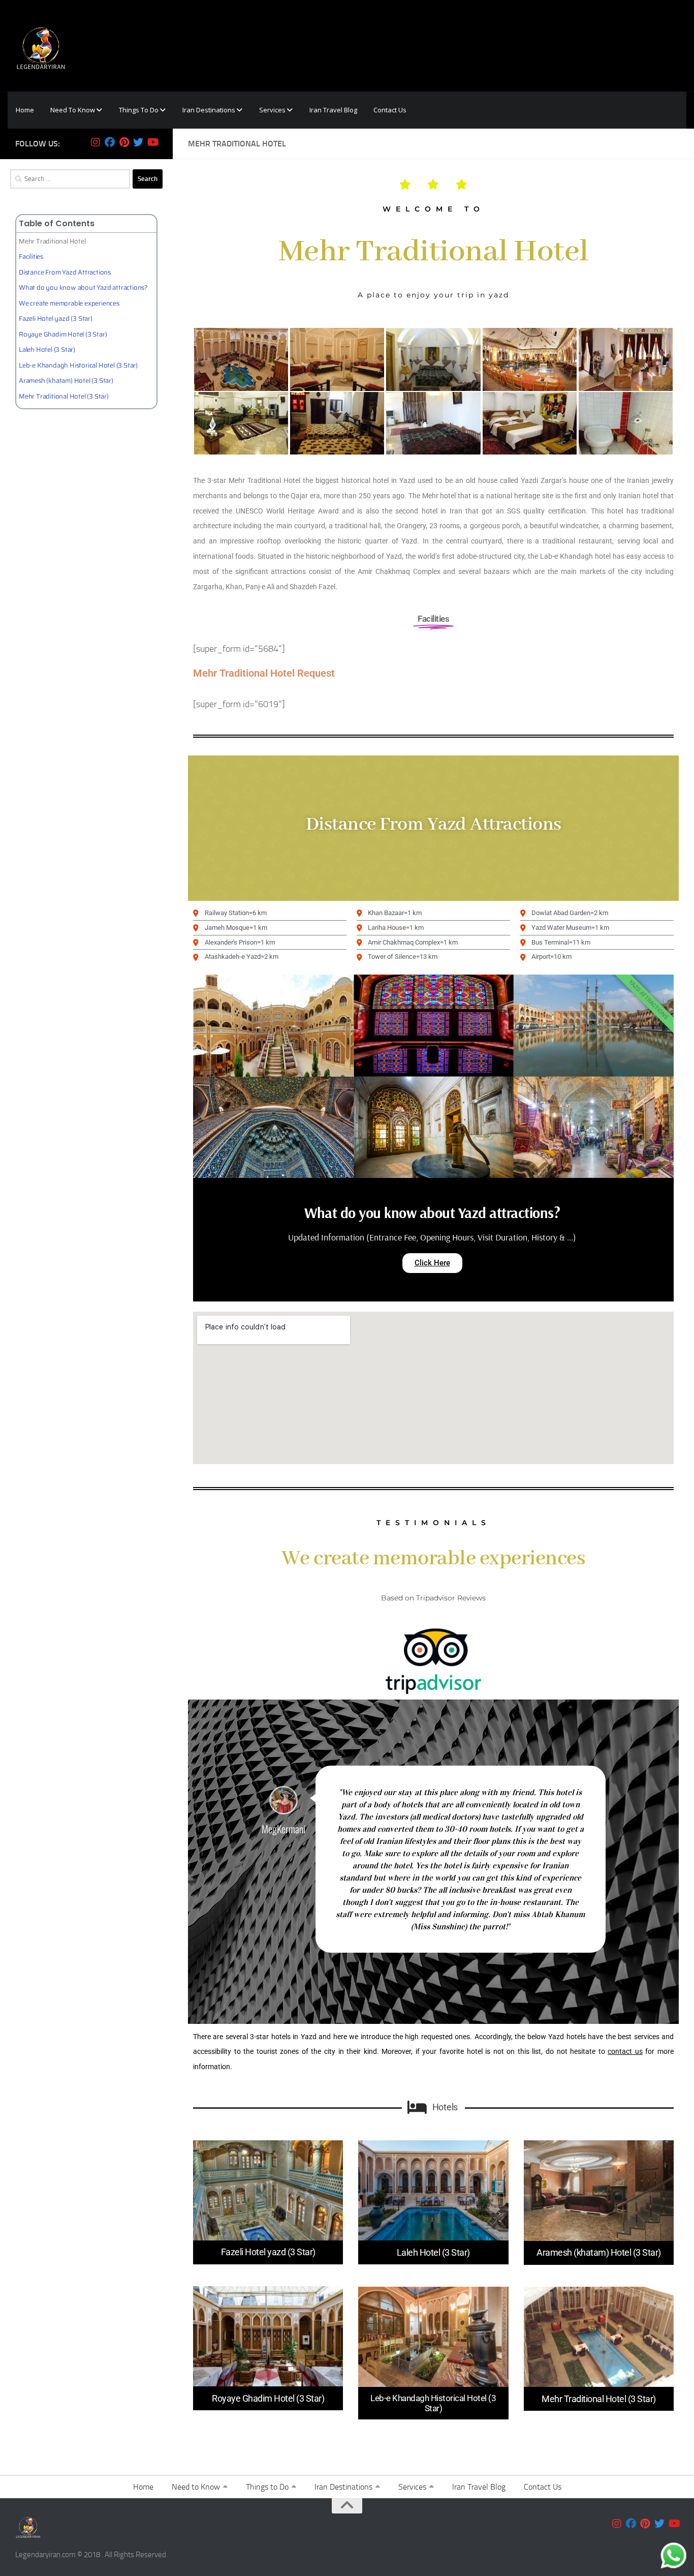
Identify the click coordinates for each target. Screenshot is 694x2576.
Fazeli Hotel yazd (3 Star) (56, 319)
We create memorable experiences (69, 303)
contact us (625, 2051)
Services (412, 2487)
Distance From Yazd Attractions (65, 272)
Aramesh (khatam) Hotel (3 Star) (66, 381)
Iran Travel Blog (479, 2487)
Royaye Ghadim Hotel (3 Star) (63, 334)
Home (143, 2487)
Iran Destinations (343, 2487)
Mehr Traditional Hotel (52, 241)
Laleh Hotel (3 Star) (47, 350)
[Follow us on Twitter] (138, 142)
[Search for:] (70, 179)
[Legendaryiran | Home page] (41, 46)
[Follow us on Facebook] (110, 142)
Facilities (31, 256)
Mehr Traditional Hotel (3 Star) (64, 396)
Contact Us (543, 2487)
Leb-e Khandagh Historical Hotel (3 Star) (78, 365)
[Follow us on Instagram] (96, 142)
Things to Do (267, 2487)
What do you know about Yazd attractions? (83, 287)
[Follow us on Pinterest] (124, 142)
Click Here (432, 1263)
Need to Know (196, 2487)
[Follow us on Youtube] (152, 142)
